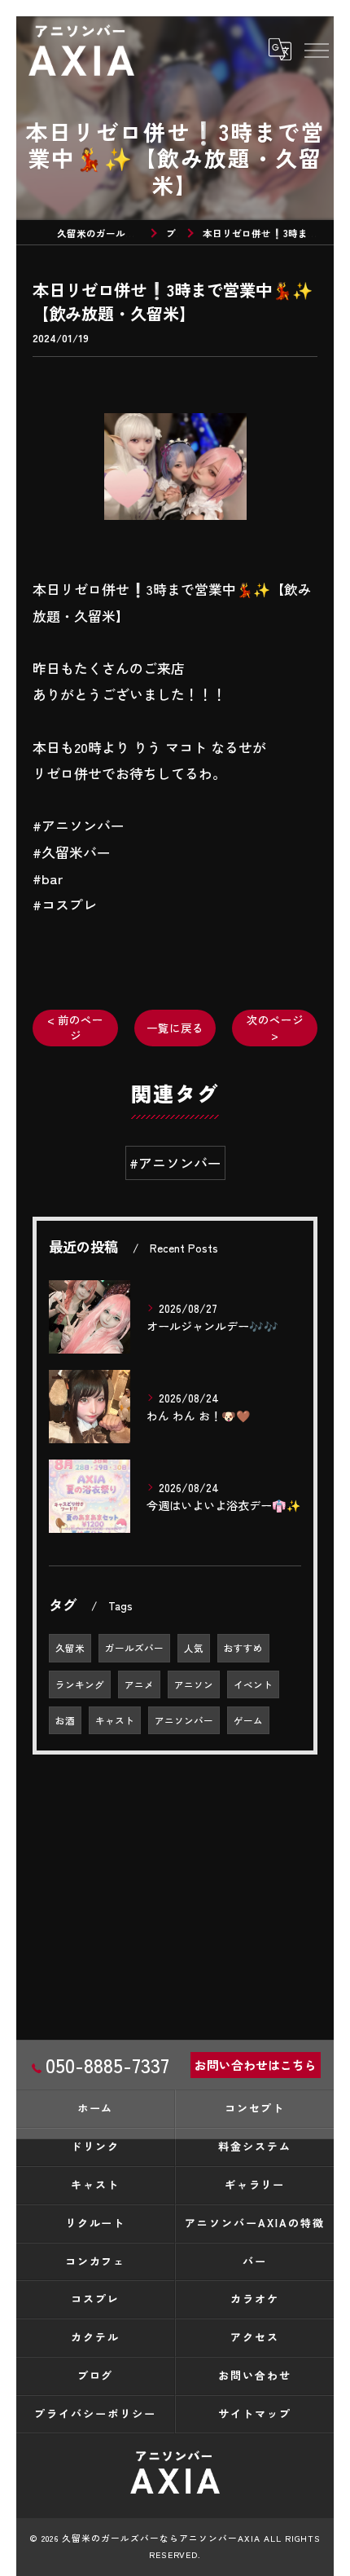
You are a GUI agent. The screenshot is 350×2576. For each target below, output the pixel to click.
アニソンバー (184, 1720)
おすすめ (243, 1648)
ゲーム (248, 1720)
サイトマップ (255, 2413)
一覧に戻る (175, 1028)
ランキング (80, 1684)
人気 (194, 1648)
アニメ (139, 1684)
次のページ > (275, 1027)
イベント (253, 1684)
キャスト (115, 1720)
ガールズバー (134, 1648)
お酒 (65, 1720)
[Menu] (316, 50)
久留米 (70, 1648)
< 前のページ (75, 1027)
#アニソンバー (175, 1163)
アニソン (194, 1684)
